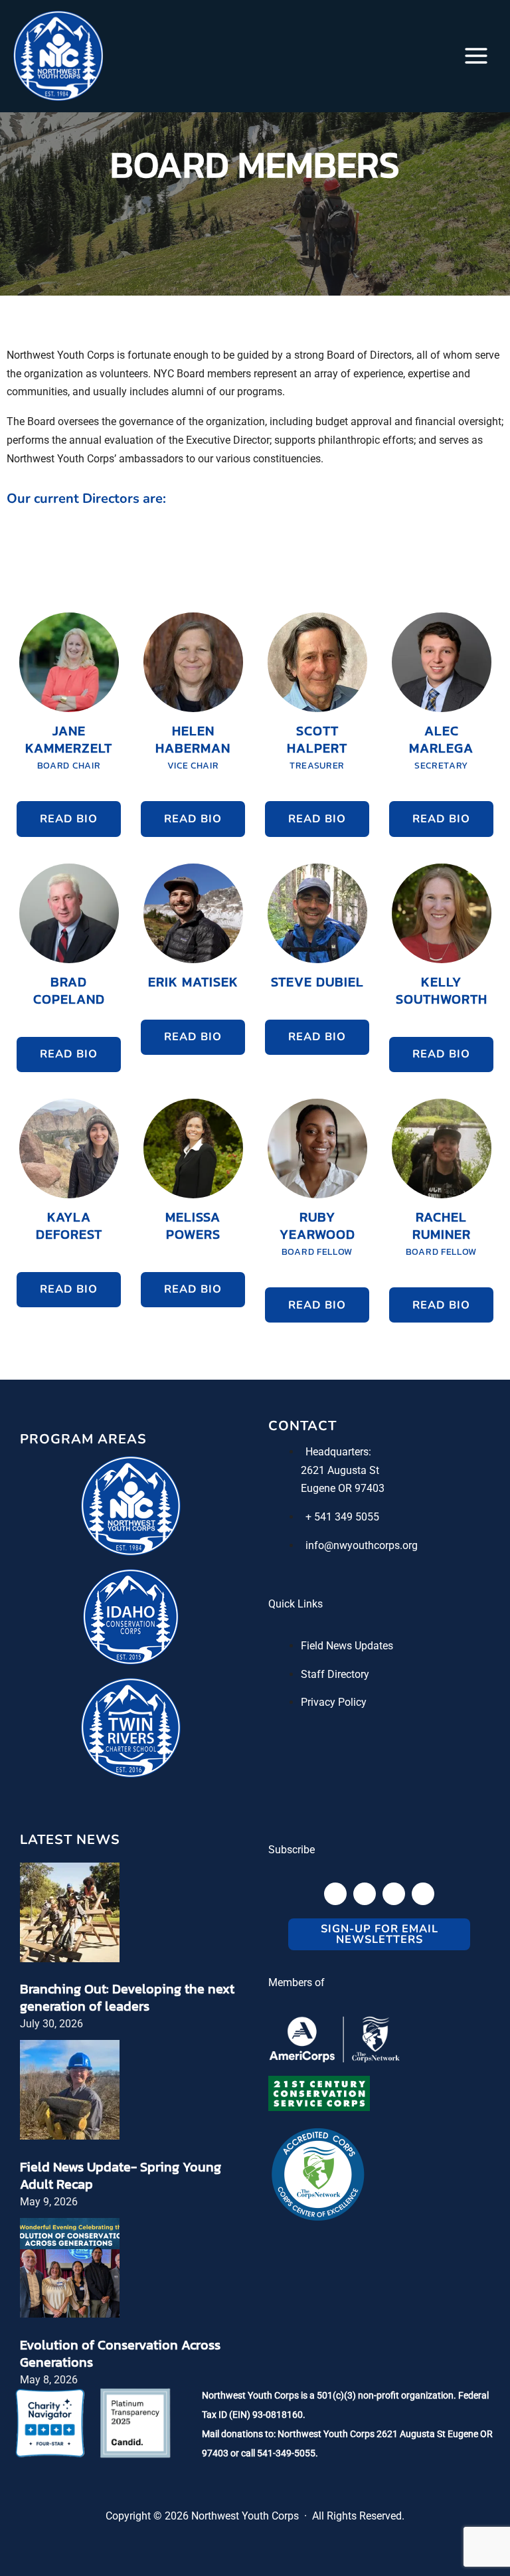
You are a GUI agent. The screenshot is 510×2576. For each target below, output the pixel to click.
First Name (136, 1267)
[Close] (479, 1114)
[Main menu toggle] (476, 56)
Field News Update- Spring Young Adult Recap (121, 2175)
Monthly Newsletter (178, 1455)
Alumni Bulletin (169, 1435)
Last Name (136, 1332)
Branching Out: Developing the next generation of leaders (127, 1997)
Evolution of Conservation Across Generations (120, 2353)
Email (123, 1202)
